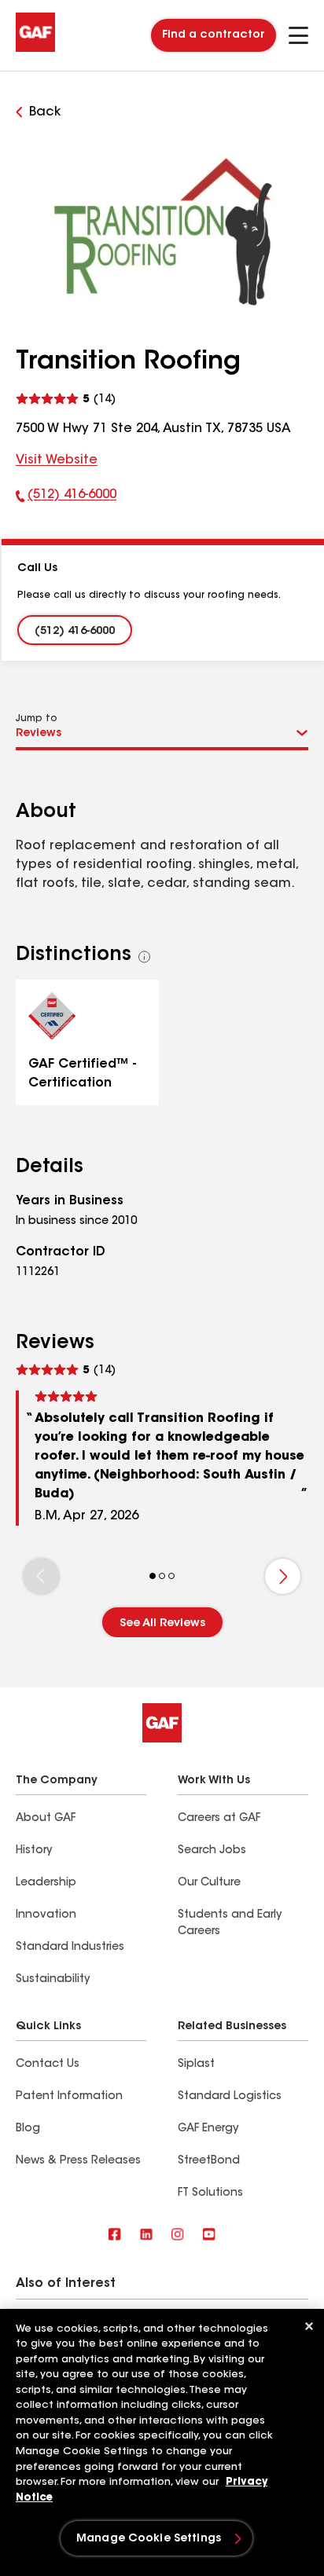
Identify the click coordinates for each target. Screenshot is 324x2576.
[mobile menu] (298, 35)
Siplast (196, 2065)
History (34, 1851)
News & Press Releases (78, 2161)
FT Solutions (210, 2193)
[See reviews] (66, 397)
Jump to (37, 719)
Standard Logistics (230, 2097)
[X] (146, 2235)
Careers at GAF (219, 1819)
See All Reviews (162, 1624)
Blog (28, 2129)
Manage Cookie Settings (149, 2539)
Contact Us (48, 2065)
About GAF (46, 1819)
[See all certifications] (145, 957)
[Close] (309, 2326)
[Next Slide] (283, 1576)
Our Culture (209, 1883)
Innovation (46, 1915)
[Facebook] (115, 2235)
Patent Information (69, 2097)
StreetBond (209, 2161)
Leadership (46, 1883)
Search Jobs (212, 1851)
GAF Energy (208, 2129)
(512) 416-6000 (66, 498)
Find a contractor (214, 35)
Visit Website (57, 460)
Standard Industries (70, 1948)
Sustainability (53, 1980)
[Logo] (35, 49)
